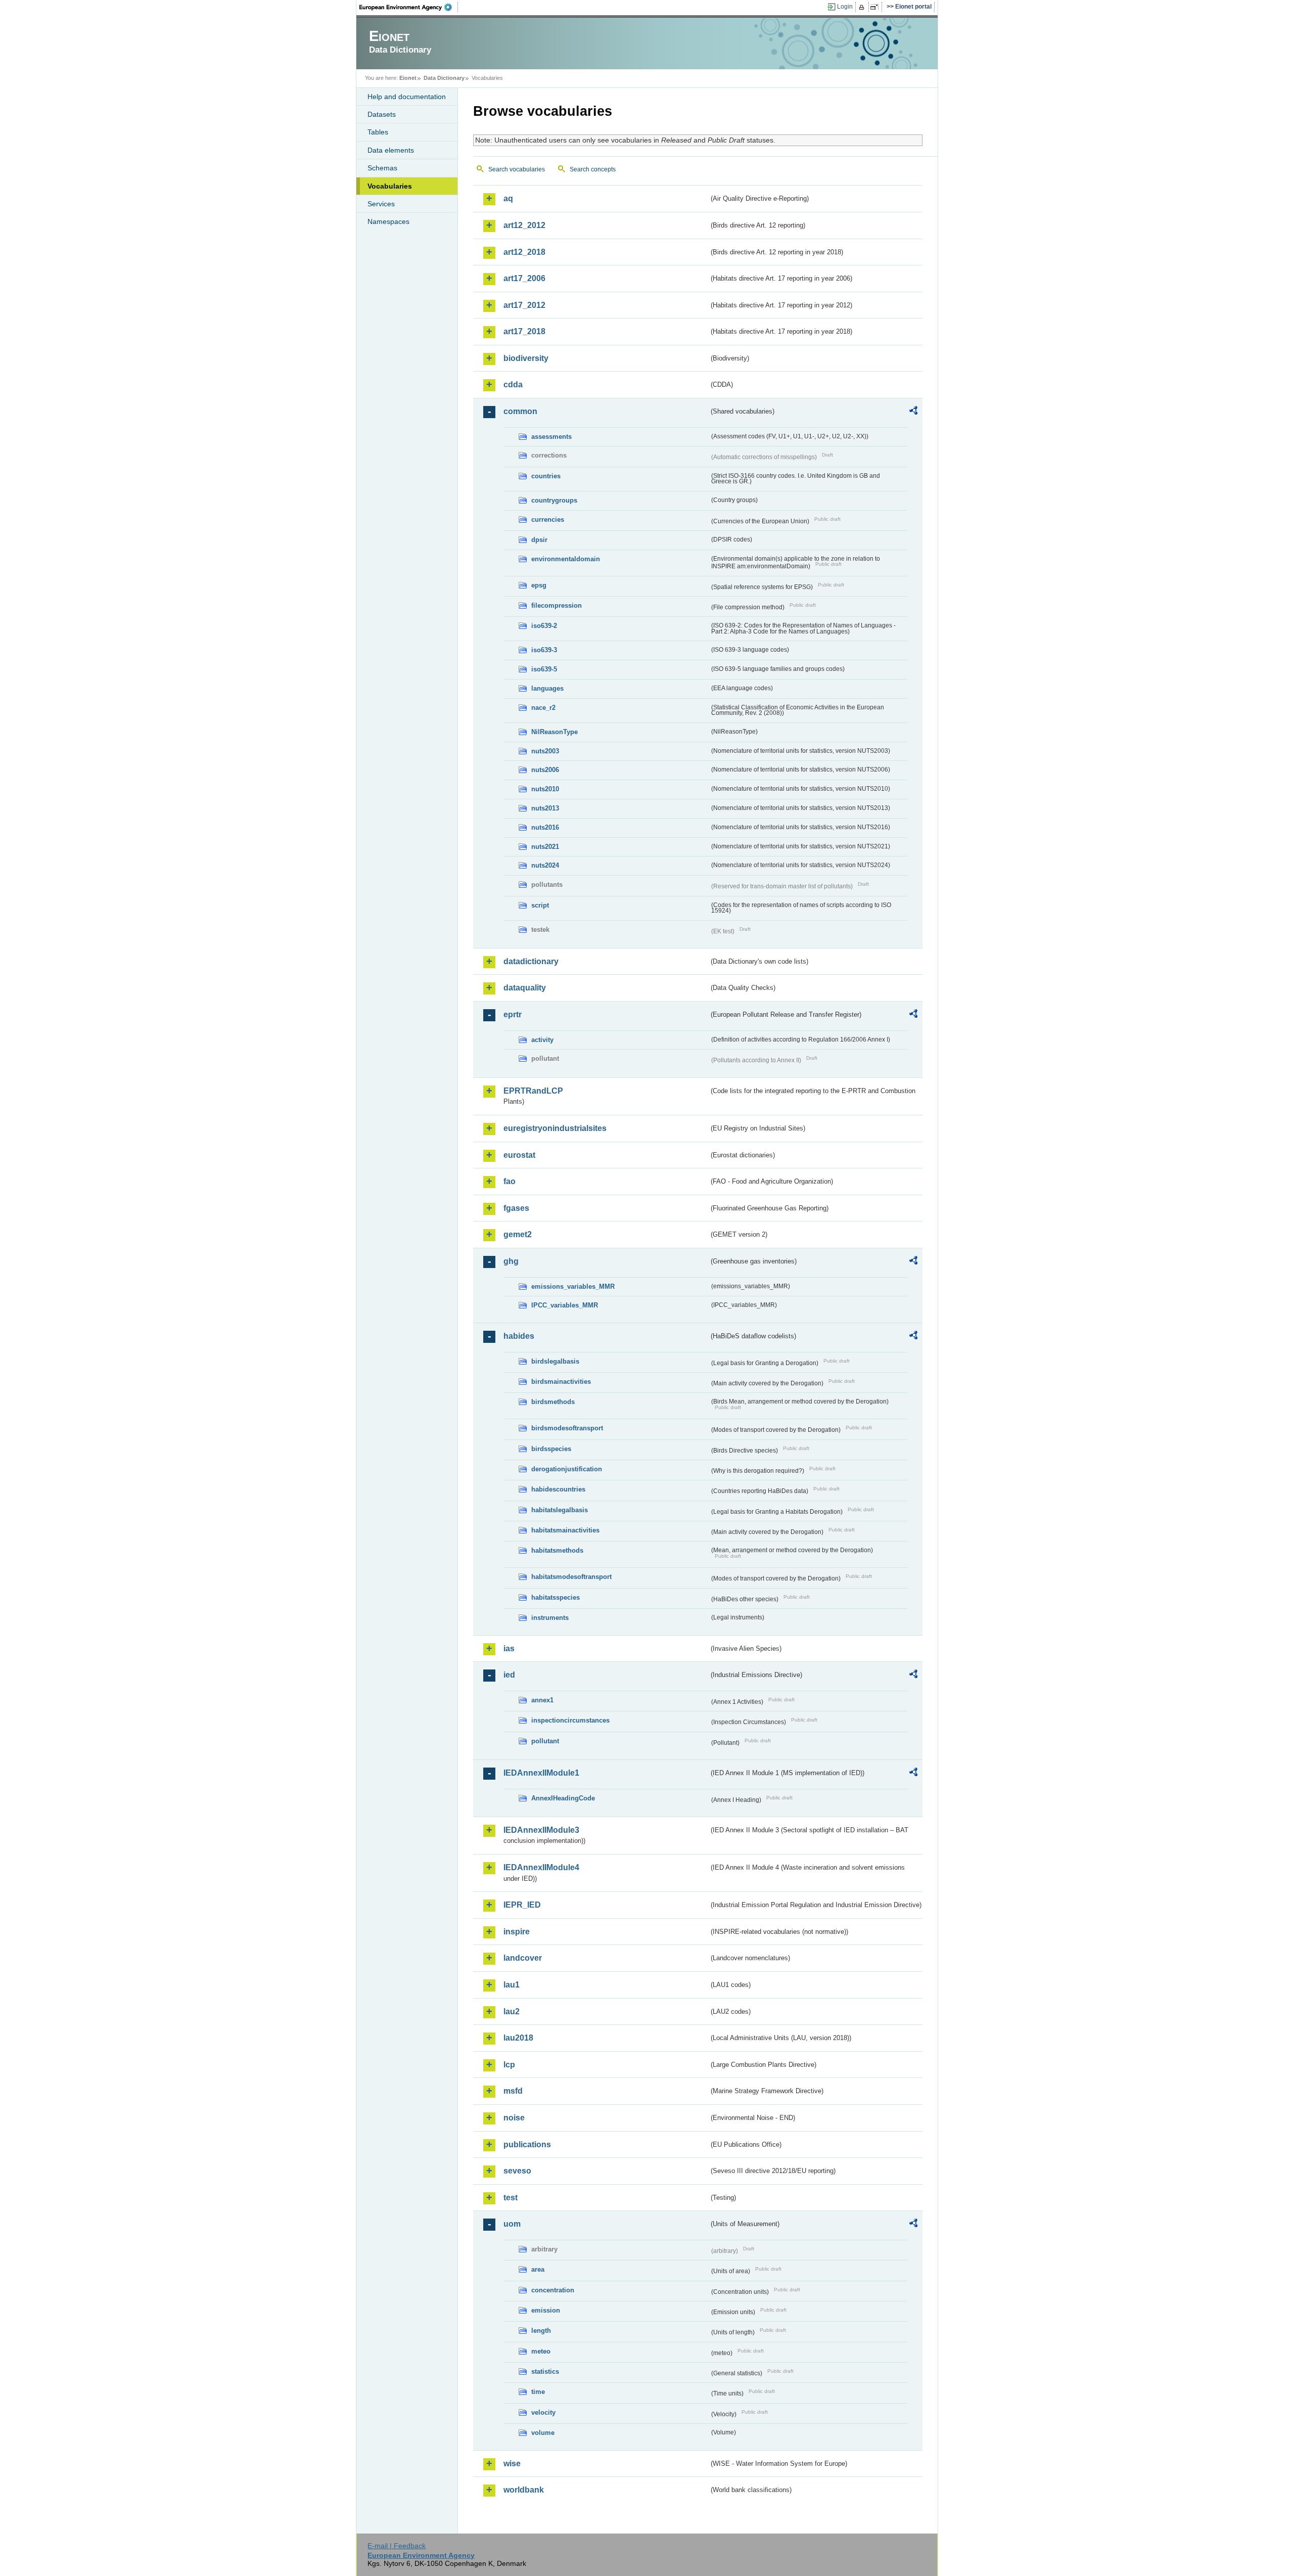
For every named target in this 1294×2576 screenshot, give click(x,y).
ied (509, 1675)
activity (542, 1040)
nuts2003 (545, 751)
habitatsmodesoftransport (571, 1577)
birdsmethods (553, 1402)
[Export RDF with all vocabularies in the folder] (913, 412)
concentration (553, 2290)
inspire (517, 1932)
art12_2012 (524, 225)
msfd (513, 2091)
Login (845, 7)
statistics (545, 2371)
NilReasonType (554, 732)
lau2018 (518, 2038)
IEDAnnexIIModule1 (541, 1773)
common (520, 411)
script (540, 905)
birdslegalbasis (555, 1361)
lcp (509, 2065)
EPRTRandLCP (533, 1091)
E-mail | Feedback (397, 2546)
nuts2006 (545, 770)
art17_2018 (524, 331)
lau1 (512, 1985)
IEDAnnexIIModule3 (541, 1830)
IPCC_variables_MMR (565, 1305)
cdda (513, 385)
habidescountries (558, 1489)
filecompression (557, 605)
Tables (378, 132)
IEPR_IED (522, 1905)
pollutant (545, 1741)
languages (547, 688)
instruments (550, 1618)
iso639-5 (544, 669)
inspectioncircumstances (570, 1720)
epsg (539, 585)
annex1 (542, 1700)
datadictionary (531, 961)
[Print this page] (863, 7)
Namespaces (388, 221)
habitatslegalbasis (560, 1510)
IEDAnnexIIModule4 (541, 1867)
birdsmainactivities (561, 1382)
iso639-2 (544, 626)
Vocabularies (390, 186)
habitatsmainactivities (565, 1530)
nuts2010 (545, 789)
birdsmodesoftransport (567, 1428)
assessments (551, 437)
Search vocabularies (517, 169)
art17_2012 (524, 305)
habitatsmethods (557, 1550)
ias (509, 1648)
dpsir (539, 540)
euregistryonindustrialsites (555, 1128)
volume (543, 2433)
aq (508, 198)
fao (510, 1181)
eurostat (519, 1155)
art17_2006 (524, 278)
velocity (543, 2412)
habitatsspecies (556, 1597)
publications (527, 2144)
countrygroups (554, 500)
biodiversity (526, 358)
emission (546, 2310)
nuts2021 (545, 847)
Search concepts (593, 169)
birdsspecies (551, 1449)
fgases (516, 1208)
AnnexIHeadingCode (563, 1798)
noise (514, 2118)
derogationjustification (567, 1469)
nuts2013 (545, 808)
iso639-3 (544, 650)
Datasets (382, 114)
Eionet (408, 78)
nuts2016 (545, 827)
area (538, 2269)
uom (512, 2224)
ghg (511, 1261)
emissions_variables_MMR (573, 1286)
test (511, 2198)
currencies (548, 519)
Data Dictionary (444, 78)
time (538, 2392)
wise (512, 2464)
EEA (409, 7)
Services (381, 204)
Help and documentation (407, 97)
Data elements (391, 150)
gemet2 (518, 1234)
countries (546, 476)
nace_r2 (543, 708)
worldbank (524, 2490)
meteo (541, 2351)
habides (519, 1336)
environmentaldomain (566, 559)
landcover (523, 1958)
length (541, 2331)
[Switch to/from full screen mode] (876, 7)
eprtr (513, 1014)
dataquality (525, 988)
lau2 (512, 2012)
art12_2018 (524, 252)
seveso (517, 2171)
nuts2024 (545, 865)
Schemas (382, 168)
